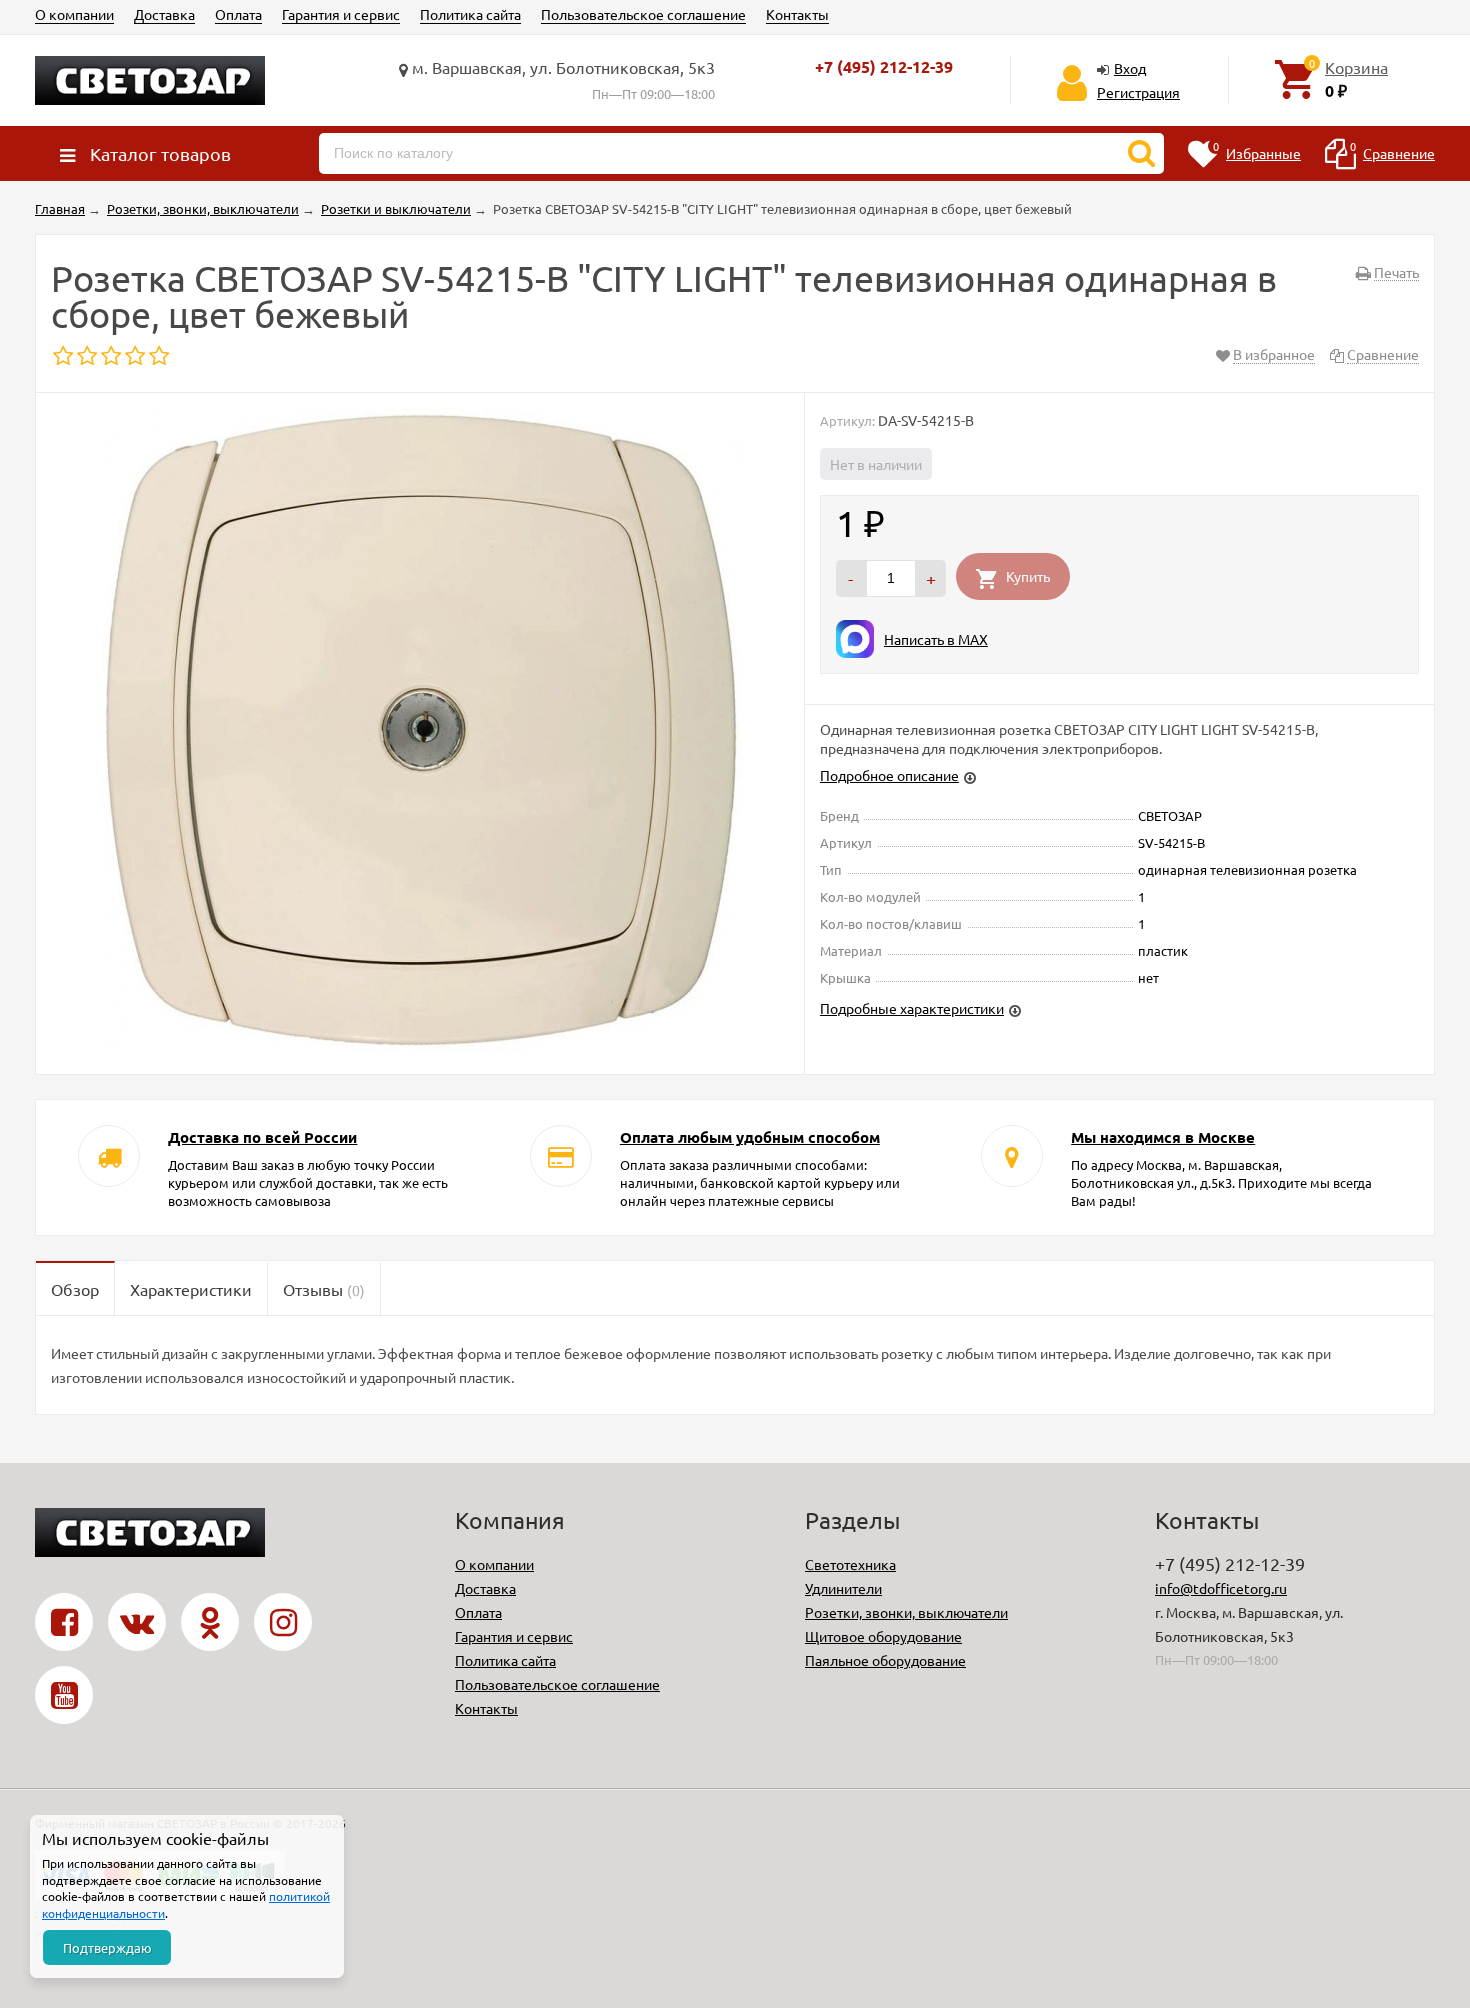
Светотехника (850, 1564)
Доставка (164, 14)
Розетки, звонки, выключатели (906, 1612)
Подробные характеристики (912, 1008)
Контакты (797, 14)
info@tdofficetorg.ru (1221, 1588)
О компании (74, 14)
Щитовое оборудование (883, 1636)
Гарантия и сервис (341, 14)
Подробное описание (889, 775)
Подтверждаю (107, 1947)
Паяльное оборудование (885, 1660)
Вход (1130, 68)
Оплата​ (238, 14)
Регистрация (1138, 92)
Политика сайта (470, 14)
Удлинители (843, 1588)
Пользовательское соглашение (643, 14)
